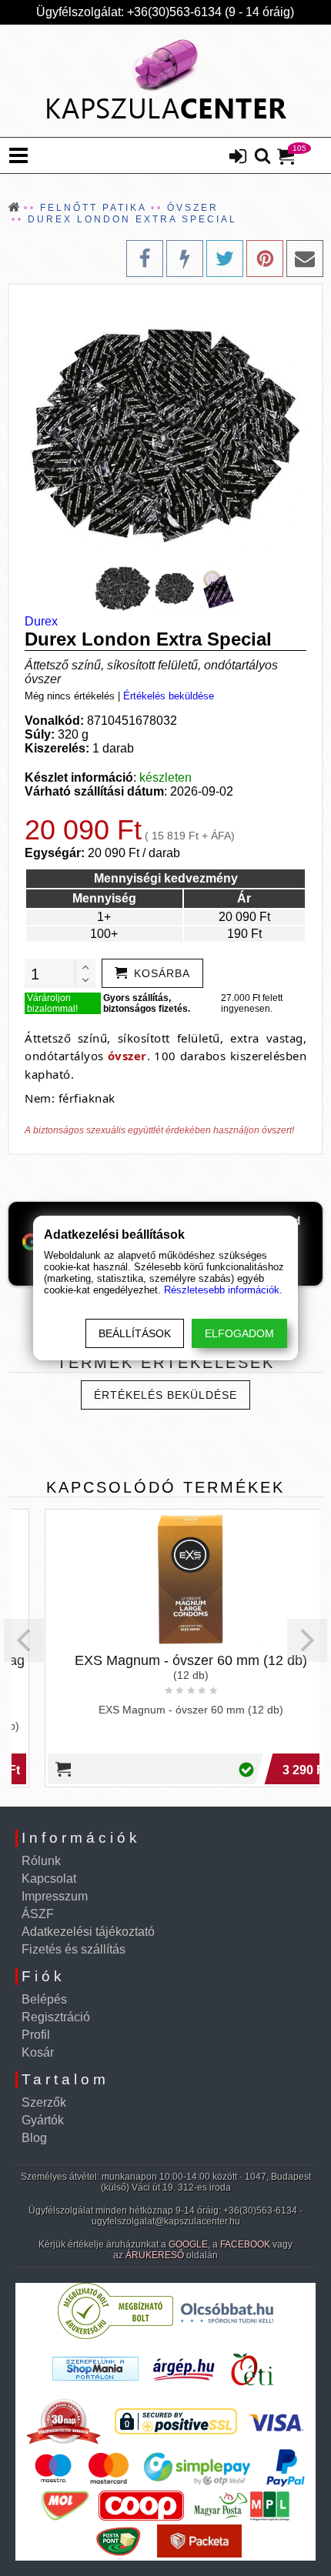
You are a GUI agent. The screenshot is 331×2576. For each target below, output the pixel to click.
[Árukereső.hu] (115, 2336)
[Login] (238, 158)
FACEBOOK (245, 2244)
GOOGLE (188, 2244)
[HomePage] (165, 81)
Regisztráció (56, 2017)
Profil (36, 2035)
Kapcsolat (49, 1879)
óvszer (127, 1056)
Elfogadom (239, 1333)
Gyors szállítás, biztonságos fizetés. (147, 1003)
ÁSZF (38, 1914)
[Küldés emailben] (305, 259)
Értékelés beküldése (169, 696)
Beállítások (135, 1333)
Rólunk (41, 1861)
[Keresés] (262, 157)
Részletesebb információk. (223, 1290)
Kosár (38, 2052)
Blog (34, 2138)
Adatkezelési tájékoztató (88, 1932)
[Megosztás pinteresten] (265, 259)
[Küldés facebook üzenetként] (185, 259)
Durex (41, 621)
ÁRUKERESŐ (155, 2255)
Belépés (44, 1999)
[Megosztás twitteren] (225, 259)
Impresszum (55, 1896)
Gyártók (43, 2120)
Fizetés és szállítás (74, 1949)
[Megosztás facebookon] (145, 259)
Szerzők (44, 2102)
